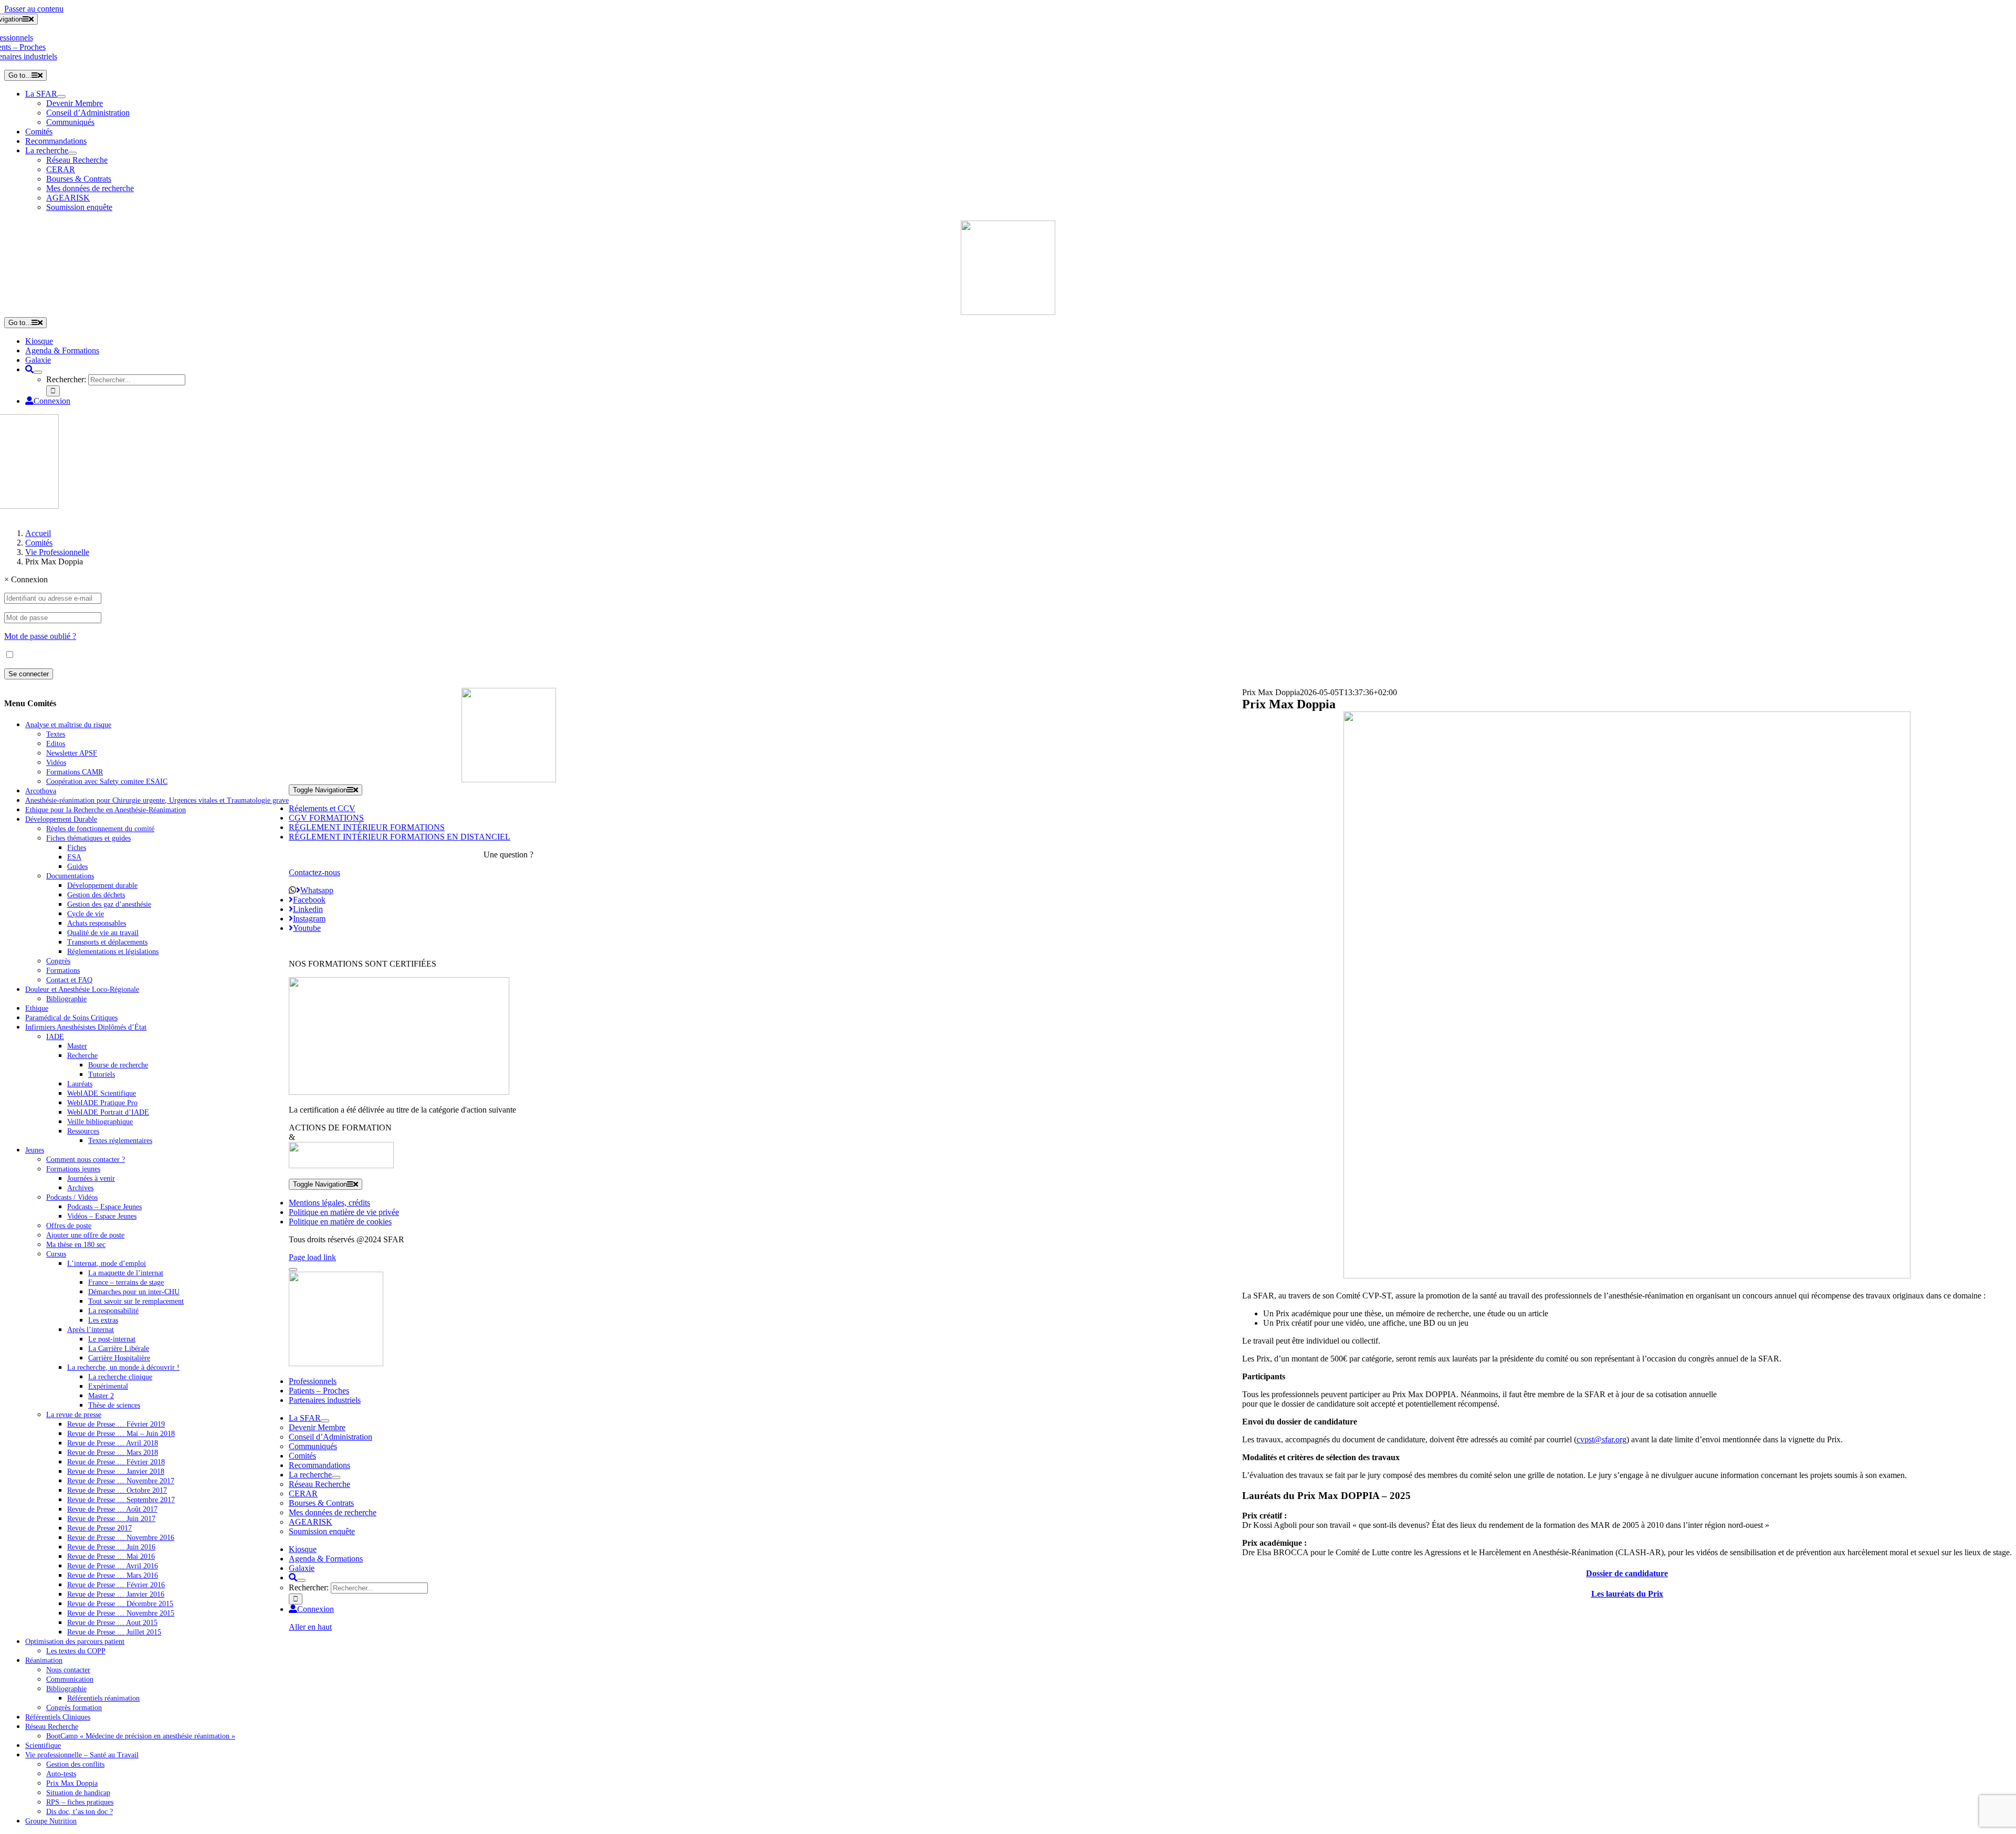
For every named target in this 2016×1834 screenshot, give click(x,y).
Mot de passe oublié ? (40, 636)
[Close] (293, 1270)
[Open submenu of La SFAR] (61, 97)
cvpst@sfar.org (1602, 1439)
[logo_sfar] (1008, 312)
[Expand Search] (38, 372)
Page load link (312, 1257)
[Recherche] (29, 369)
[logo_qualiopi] (399, 1092)
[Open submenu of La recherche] (72, 153)
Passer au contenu (34, 9)
